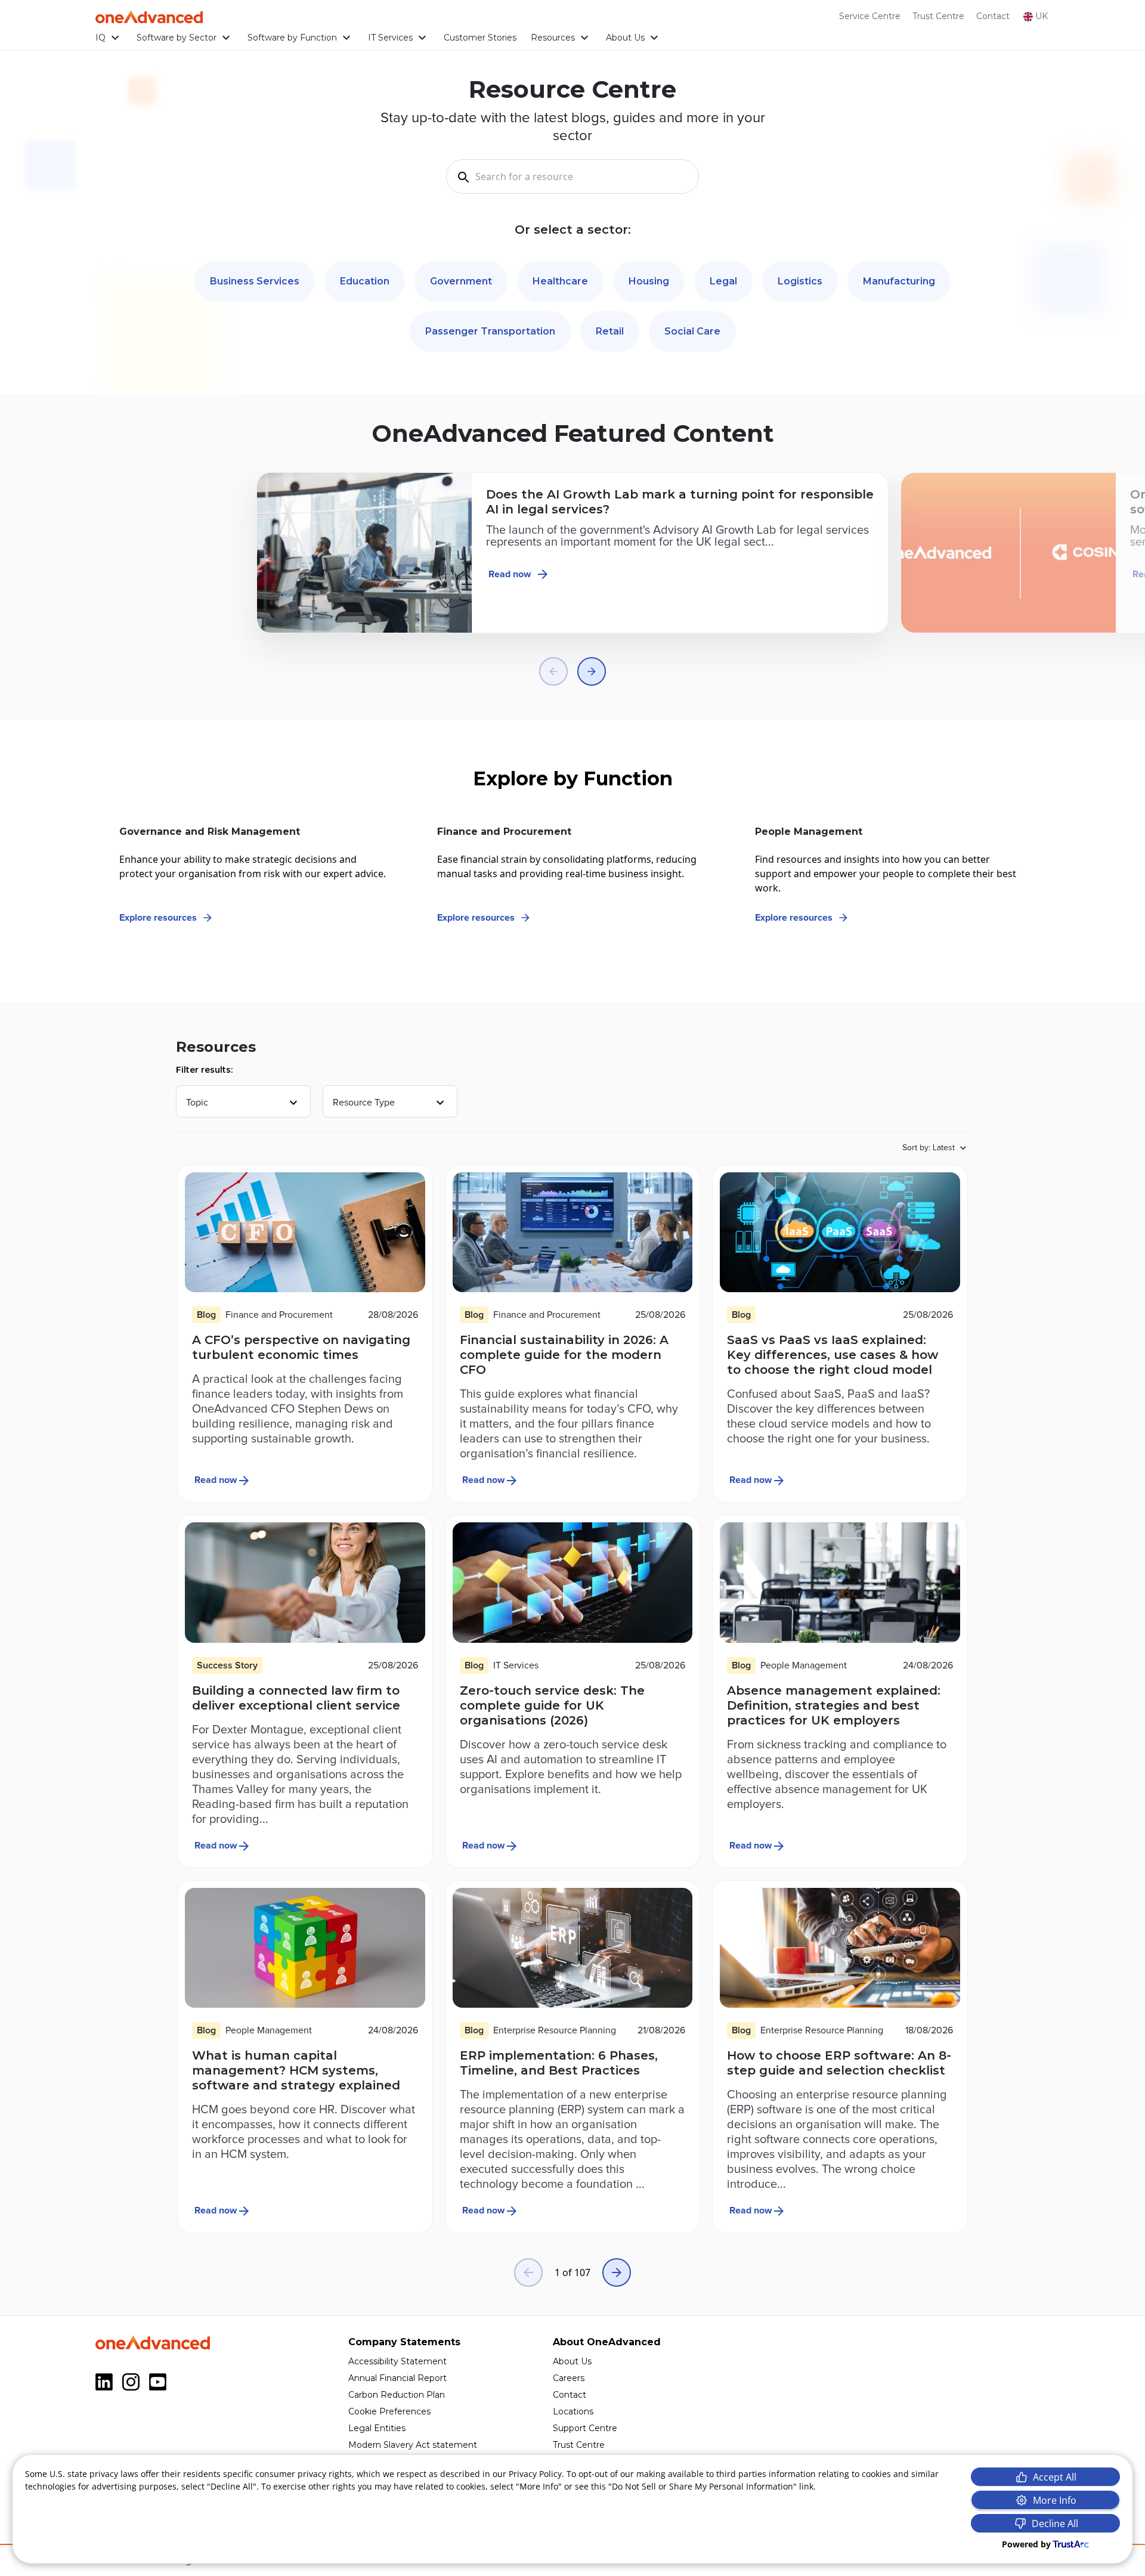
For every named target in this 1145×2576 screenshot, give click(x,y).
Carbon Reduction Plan (397, 2395)
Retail (610, 331)
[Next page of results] (617, 2272)
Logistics (800, 281)
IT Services (390, 38)
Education (365, 281)
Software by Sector (177, 38)
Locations (573, 2411)
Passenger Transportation (490, 331)
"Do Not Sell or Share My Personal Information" (703, 2486)
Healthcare (560, 281)
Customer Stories (480, 38)
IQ (100, 38)
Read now (510, 574)
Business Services (255, 281)
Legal (723, 281)
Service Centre (870, 16)
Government (461, 281)
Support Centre (585, 2428)
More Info (1055, 2500)
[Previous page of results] (528, 2272)
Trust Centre (938, 16)
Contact (993, 16)
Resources (553, 38)
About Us (625, 38)
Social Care (692, 331)
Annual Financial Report (397, 2378)
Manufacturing (899, 281)
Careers (569, 2378)
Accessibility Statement (397, 2361)
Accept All (1055, 2477)
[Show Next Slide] (592, 671)
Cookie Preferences (389, 2411)
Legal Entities (377, 2428)
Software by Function (292, 38)
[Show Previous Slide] (553, 671)
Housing (649, 281)
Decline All (1055, 2524)
